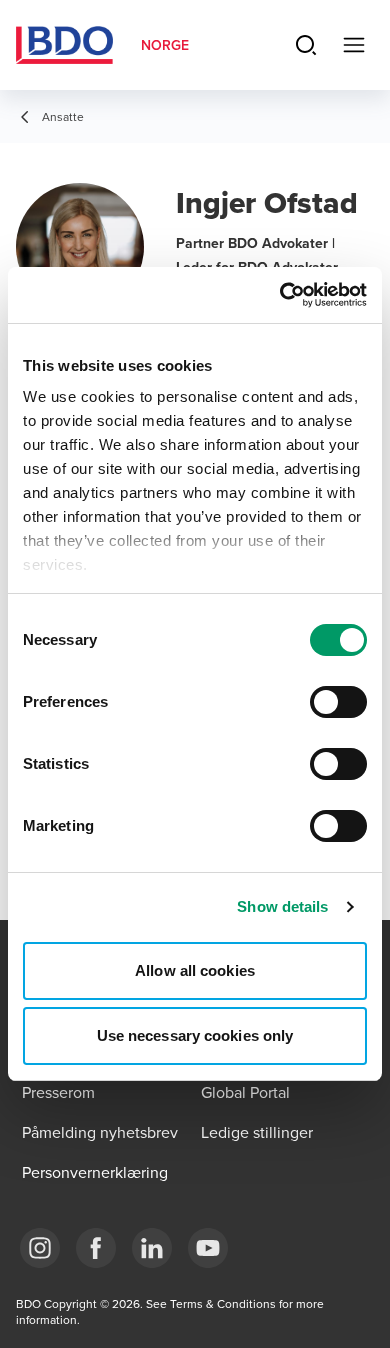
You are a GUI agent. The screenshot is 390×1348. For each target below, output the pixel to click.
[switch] (338, 702)
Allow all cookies (195, 970)
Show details (282, 906)
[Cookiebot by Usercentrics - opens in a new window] (280, 295)
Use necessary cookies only (195, 1035)
